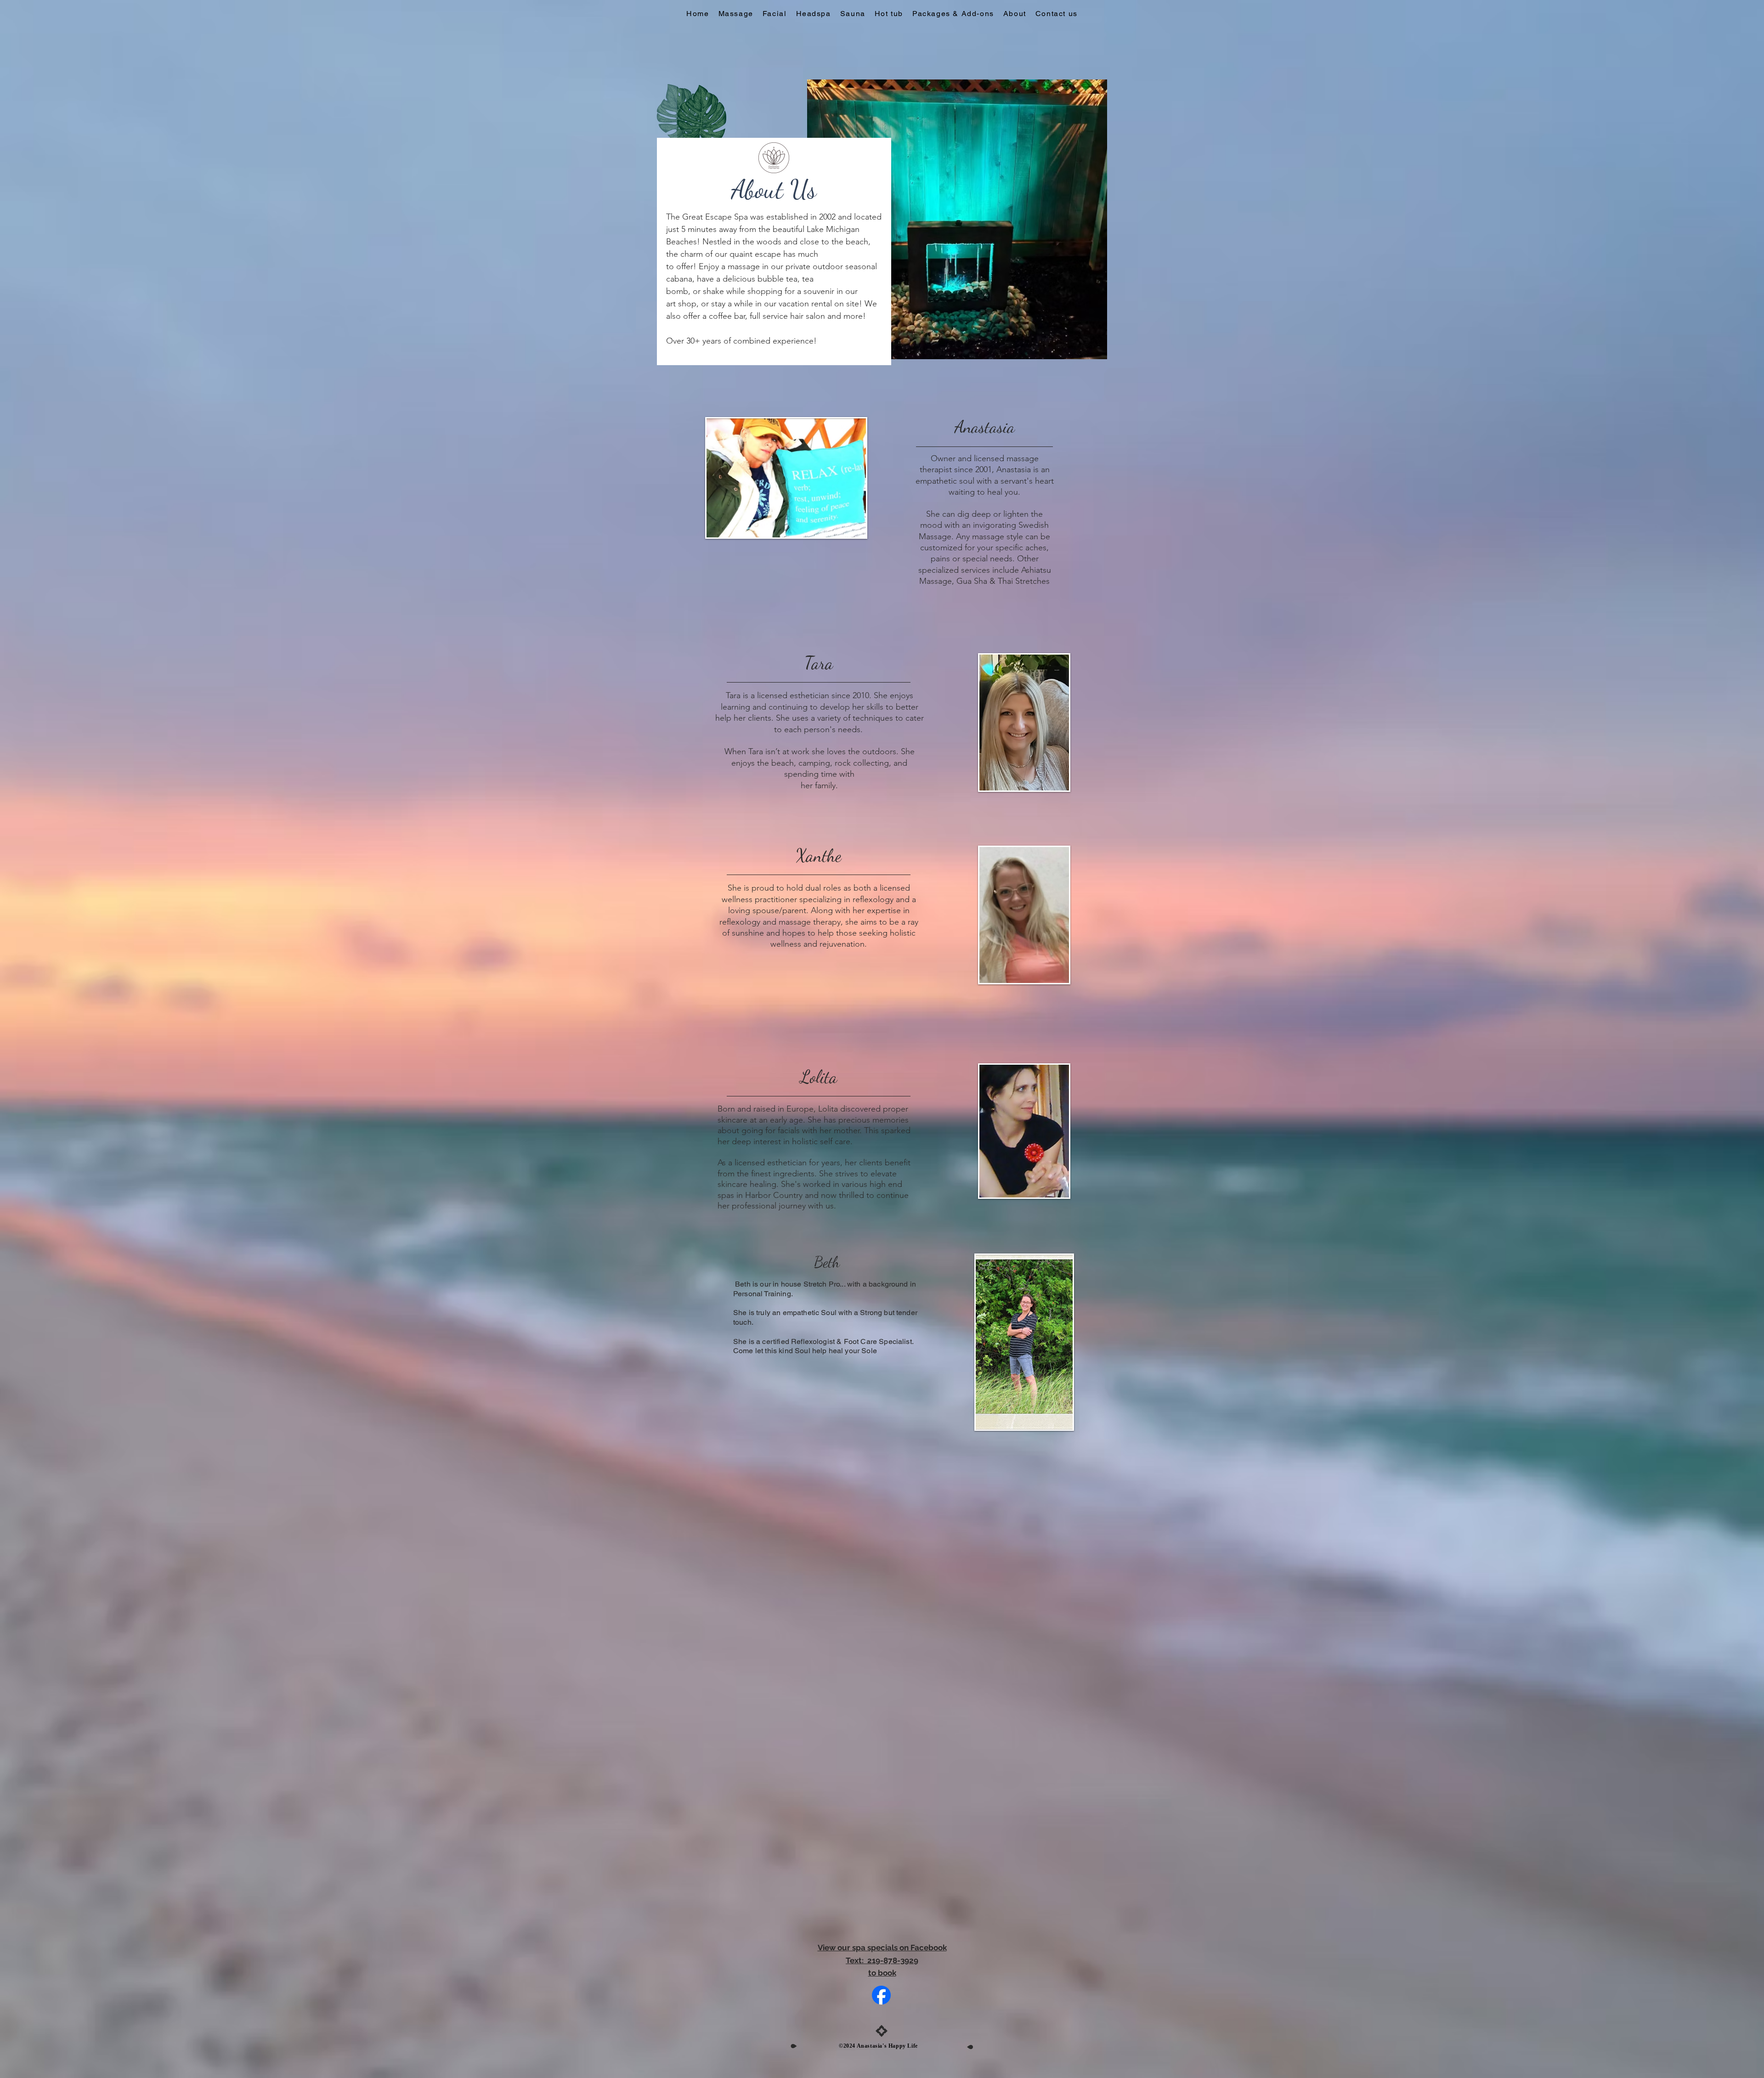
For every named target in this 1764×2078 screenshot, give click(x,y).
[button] (1015, 14)
